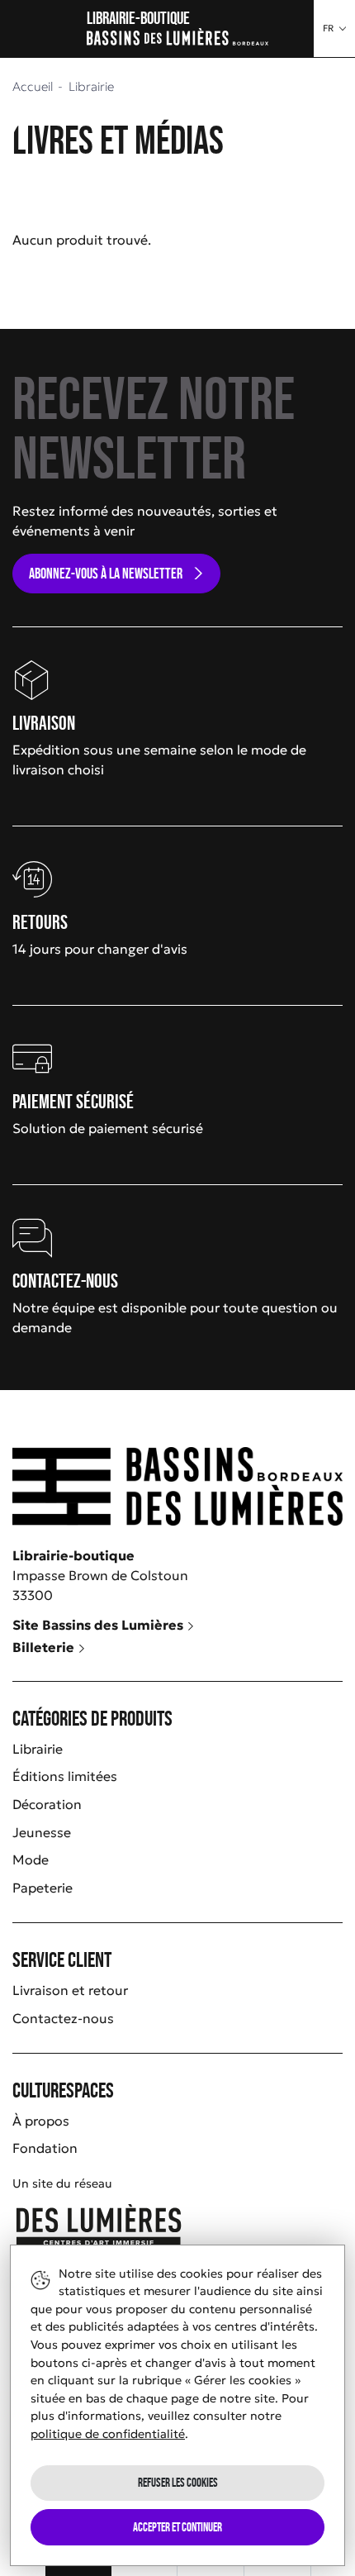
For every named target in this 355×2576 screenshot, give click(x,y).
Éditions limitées (65, 1776)
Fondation (45, 2148)
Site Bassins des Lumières (99, 1625)
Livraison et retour (70, 1990)
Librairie (38, 1749)
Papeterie (43, 1888)
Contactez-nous (63, 2018)
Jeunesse (42, 1832)
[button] (334, 29)
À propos (41, 2121)
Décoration (47, 1804)
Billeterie (45, 1647)
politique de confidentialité (108, 2434)
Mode (31, 1859)
